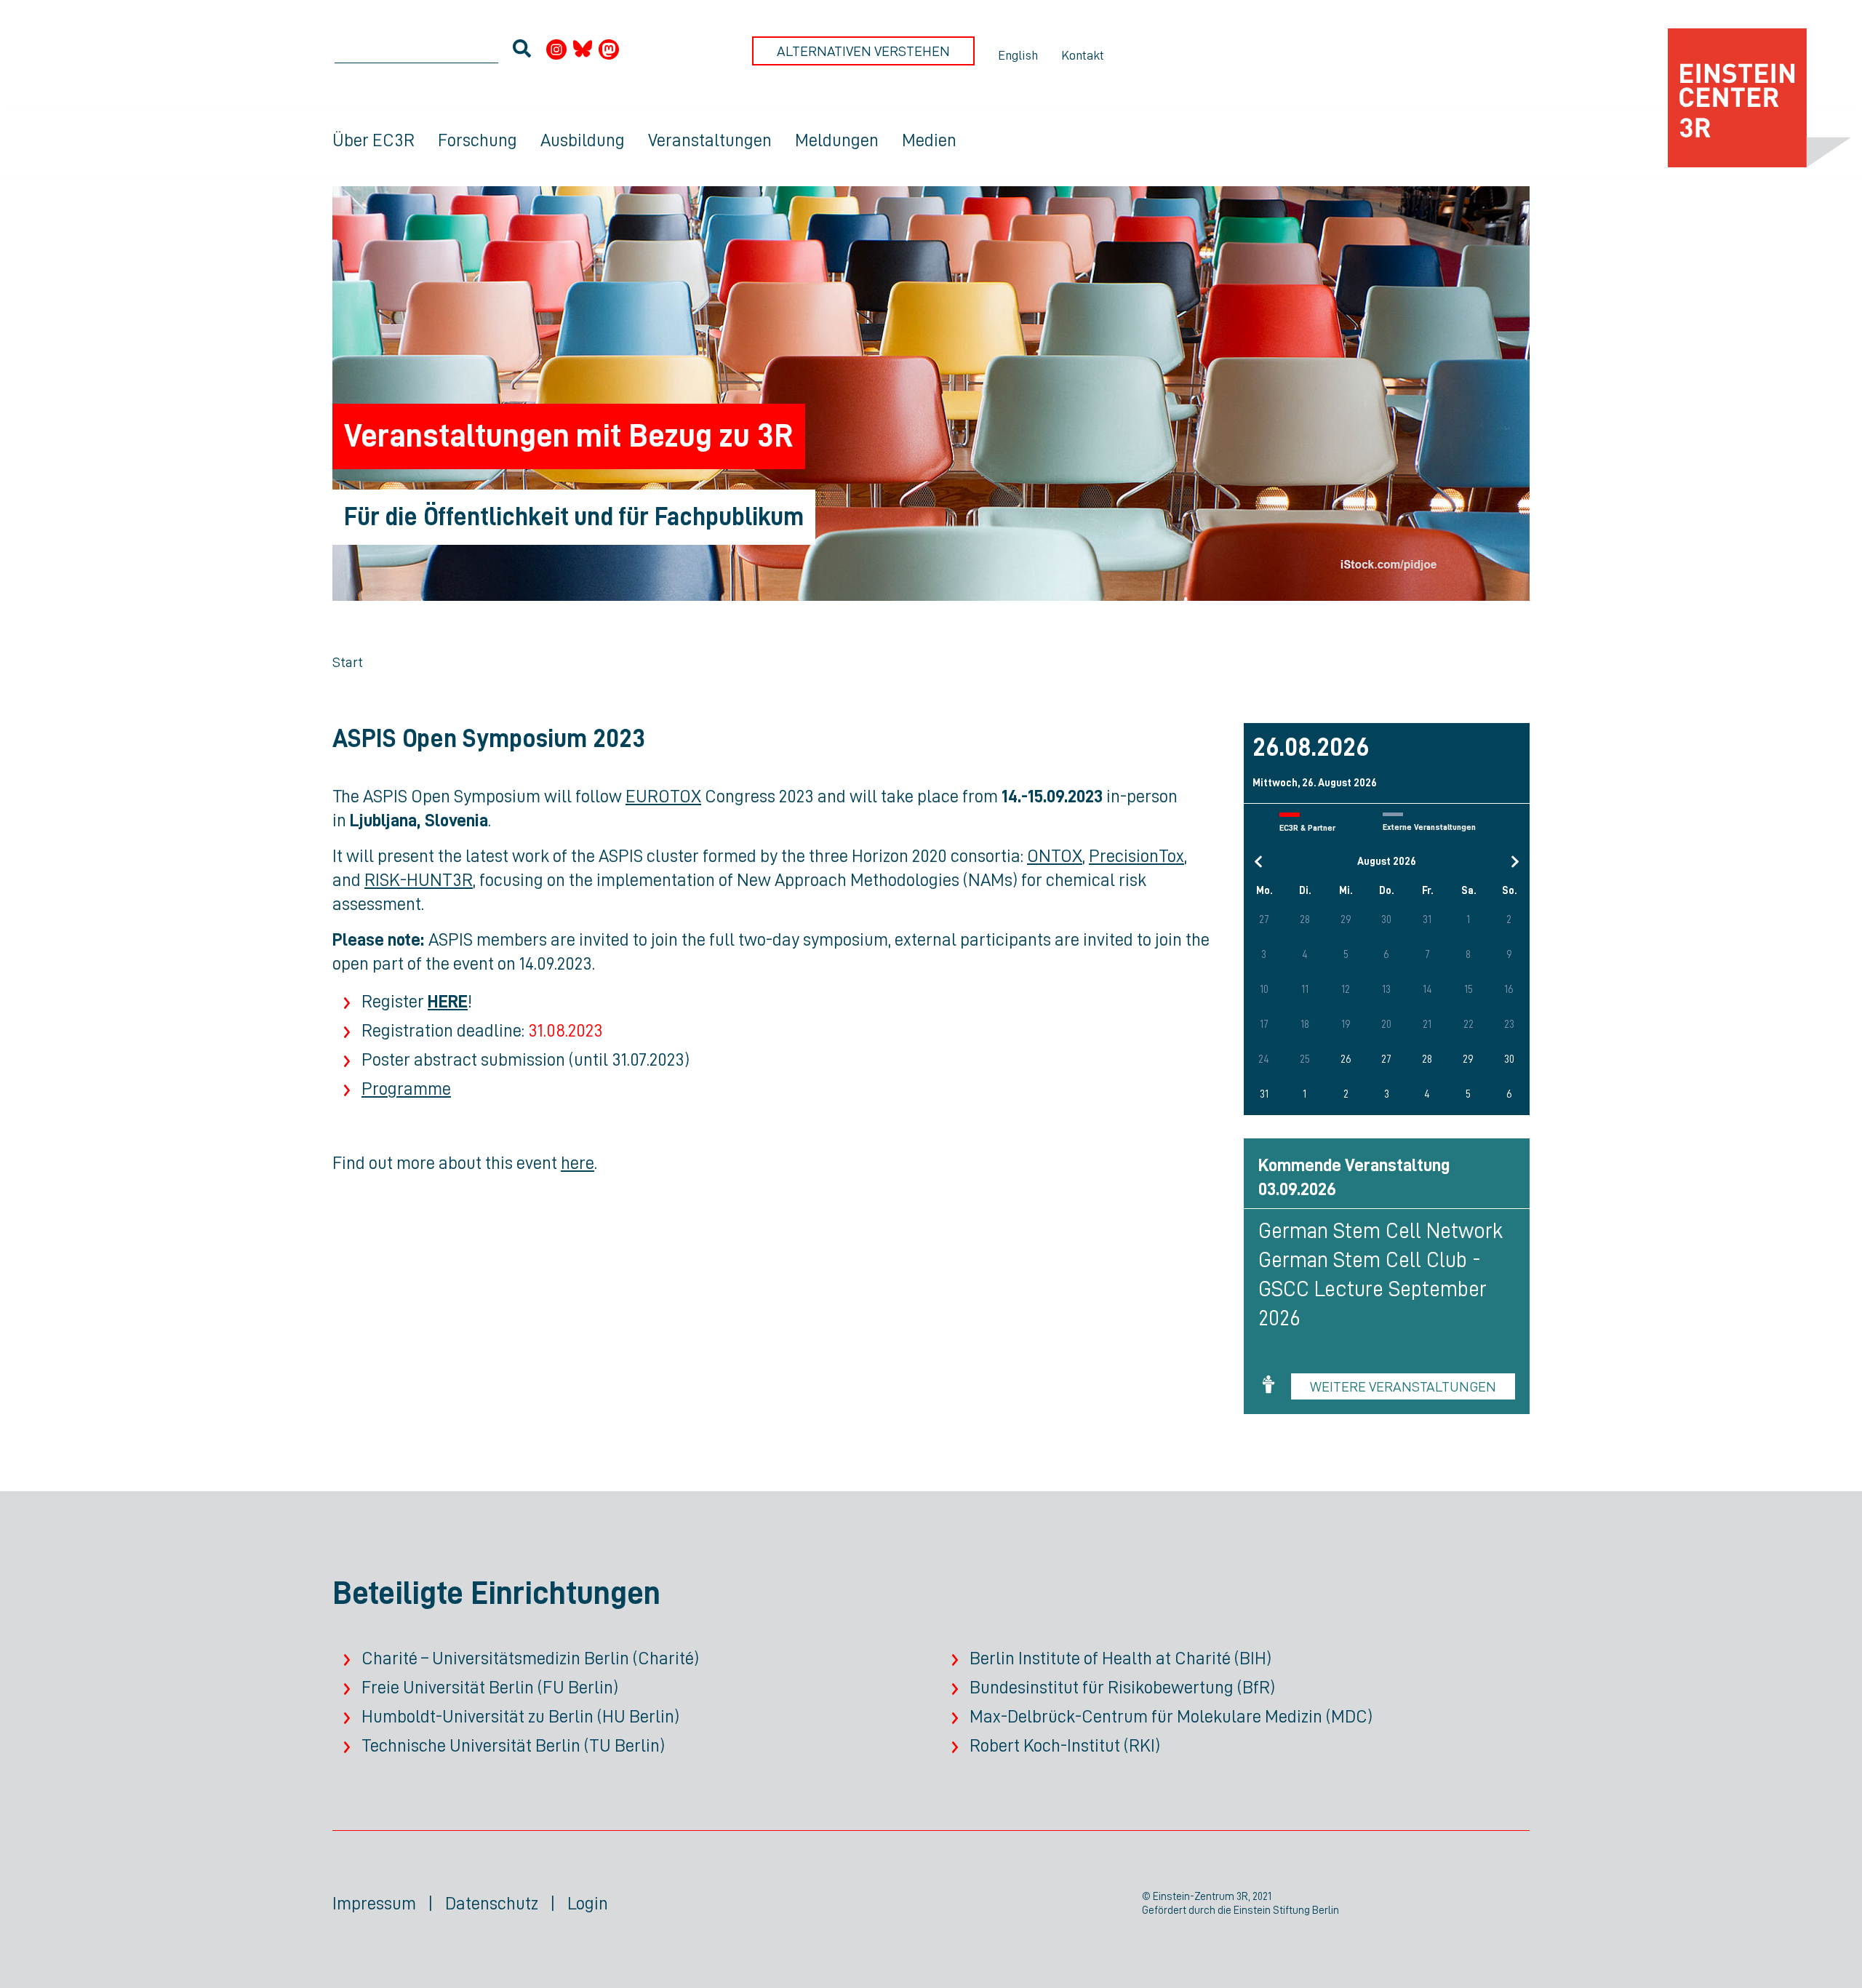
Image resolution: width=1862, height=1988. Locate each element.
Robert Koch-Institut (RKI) (1065, 1745)
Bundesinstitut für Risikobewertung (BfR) (1122, 1687)
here (578, 1163)
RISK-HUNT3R (419, 880)
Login (588, 1903)
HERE (448, 1001)
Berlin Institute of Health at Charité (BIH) (1120, 1658)
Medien (929, 140)
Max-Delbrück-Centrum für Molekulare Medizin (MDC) (1171, 1716)
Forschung (478, 140)
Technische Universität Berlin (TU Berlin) (513, 1745)
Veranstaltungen (710, 140)
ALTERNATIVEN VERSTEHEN (863, 51)
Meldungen (837, 140)
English (1018, 55)
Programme (406, 1089)
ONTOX (1055, 856)
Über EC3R (373, 140)
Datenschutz (492, 1903)
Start (348, 662)
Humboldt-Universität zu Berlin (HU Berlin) (520, 1716)
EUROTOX (663, 796)
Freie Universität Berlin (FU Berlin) (490, 1687)
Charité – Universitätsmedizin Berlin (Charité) (530, 1658)
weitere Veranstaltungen (1403, 1386)
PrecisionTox (1136, 856)
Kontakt (1083, 55)
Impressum (374, 1903)
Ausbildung (583, 140)
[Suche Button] (522, 51)
